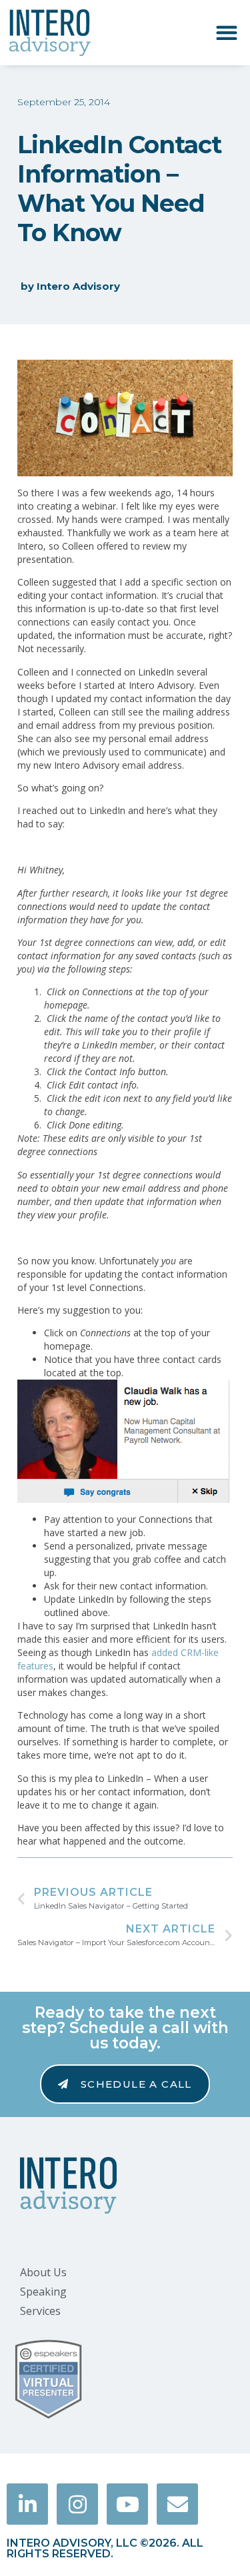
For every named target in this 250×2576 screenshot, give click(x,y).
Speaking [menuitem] (43, 2292)
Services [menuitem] (40, 2311)
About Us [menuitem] (43, 2272)
